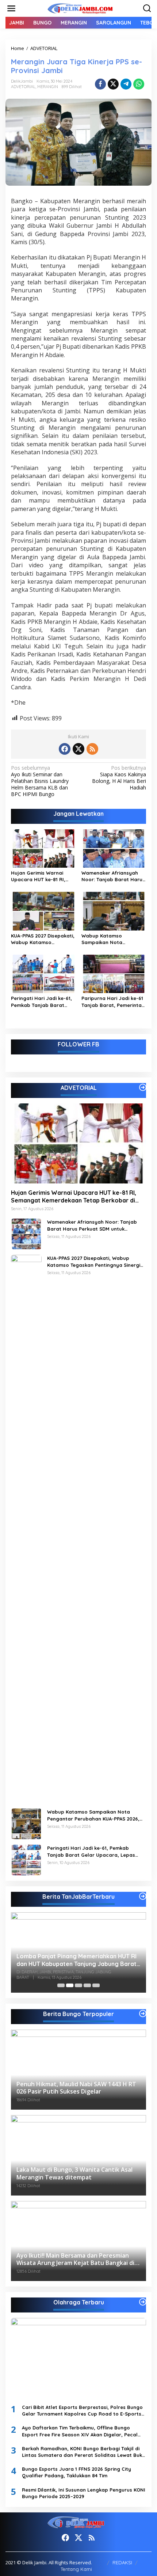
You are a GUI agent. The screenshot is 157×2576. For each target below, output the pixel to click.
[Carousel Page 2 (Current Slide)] (70, 1985)
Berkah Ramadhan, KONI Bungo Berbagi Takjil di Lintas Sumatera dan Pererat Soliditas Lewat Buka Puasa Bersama (84, 2452)
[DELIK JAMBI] (80, 8)
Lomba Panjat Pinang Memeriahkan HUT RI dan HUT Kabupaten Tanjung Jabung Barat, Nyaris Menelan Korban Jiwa (77, 1960)
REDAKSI (122, 2562)
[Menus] (11, 8)
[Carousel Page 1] (61, 1985)
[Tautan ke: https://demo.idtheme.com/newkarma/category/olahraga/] (143, 2302)
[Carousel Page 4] (87, 1985)
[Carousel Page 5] (96, 1985)
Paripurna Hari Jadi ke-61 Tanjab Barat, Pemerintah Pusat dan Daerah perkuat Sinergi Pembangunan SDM (113, 1002)
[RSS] (92, 749)
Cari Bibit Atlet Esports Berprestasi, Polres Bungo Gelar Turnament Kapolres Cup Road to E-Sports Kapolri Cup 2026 (82, 2411)
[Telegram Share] (126, 84)
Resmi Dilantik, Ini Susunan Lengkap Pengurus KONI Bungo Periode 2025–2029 (84, 2493)
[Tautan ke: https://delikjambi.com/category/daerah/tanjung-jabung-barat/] (143, 1896)
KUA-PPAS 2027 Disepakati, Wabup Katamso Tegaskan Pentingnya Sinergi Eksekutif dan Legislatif (43, 939)
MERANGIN (48, 87)
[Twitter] (78, 749)
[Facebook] (65, 749)
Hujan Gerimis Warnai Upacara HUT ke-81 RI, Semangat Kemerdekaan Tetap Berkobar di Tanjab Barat (42, 876)
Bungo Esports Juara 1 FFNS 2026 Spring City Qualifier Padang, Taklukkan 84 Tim (76, 2472)
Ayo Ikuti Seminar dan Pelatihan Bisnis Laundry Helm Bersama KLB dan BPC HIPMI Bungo (40, 781)
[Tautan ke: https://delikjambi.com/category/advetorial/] (143, 1087)
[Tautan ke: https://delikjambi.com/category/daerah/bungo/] (143, 2014)
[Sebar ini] (100, 84)
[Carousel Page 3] (78, 1985)
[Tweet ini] (113, 84)
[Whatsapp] (139, 84)
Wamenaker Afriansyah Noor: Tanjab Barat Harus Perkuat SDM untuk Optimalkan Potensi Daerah (113, 876)
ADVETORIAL (23, 87)
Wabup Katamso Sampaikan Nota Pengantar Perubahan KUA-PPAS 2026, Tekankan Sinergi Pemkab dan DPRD (113, 939)
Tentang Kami (76, 2569)
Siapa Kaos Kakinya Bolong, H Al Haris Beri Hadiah (119, 778)
